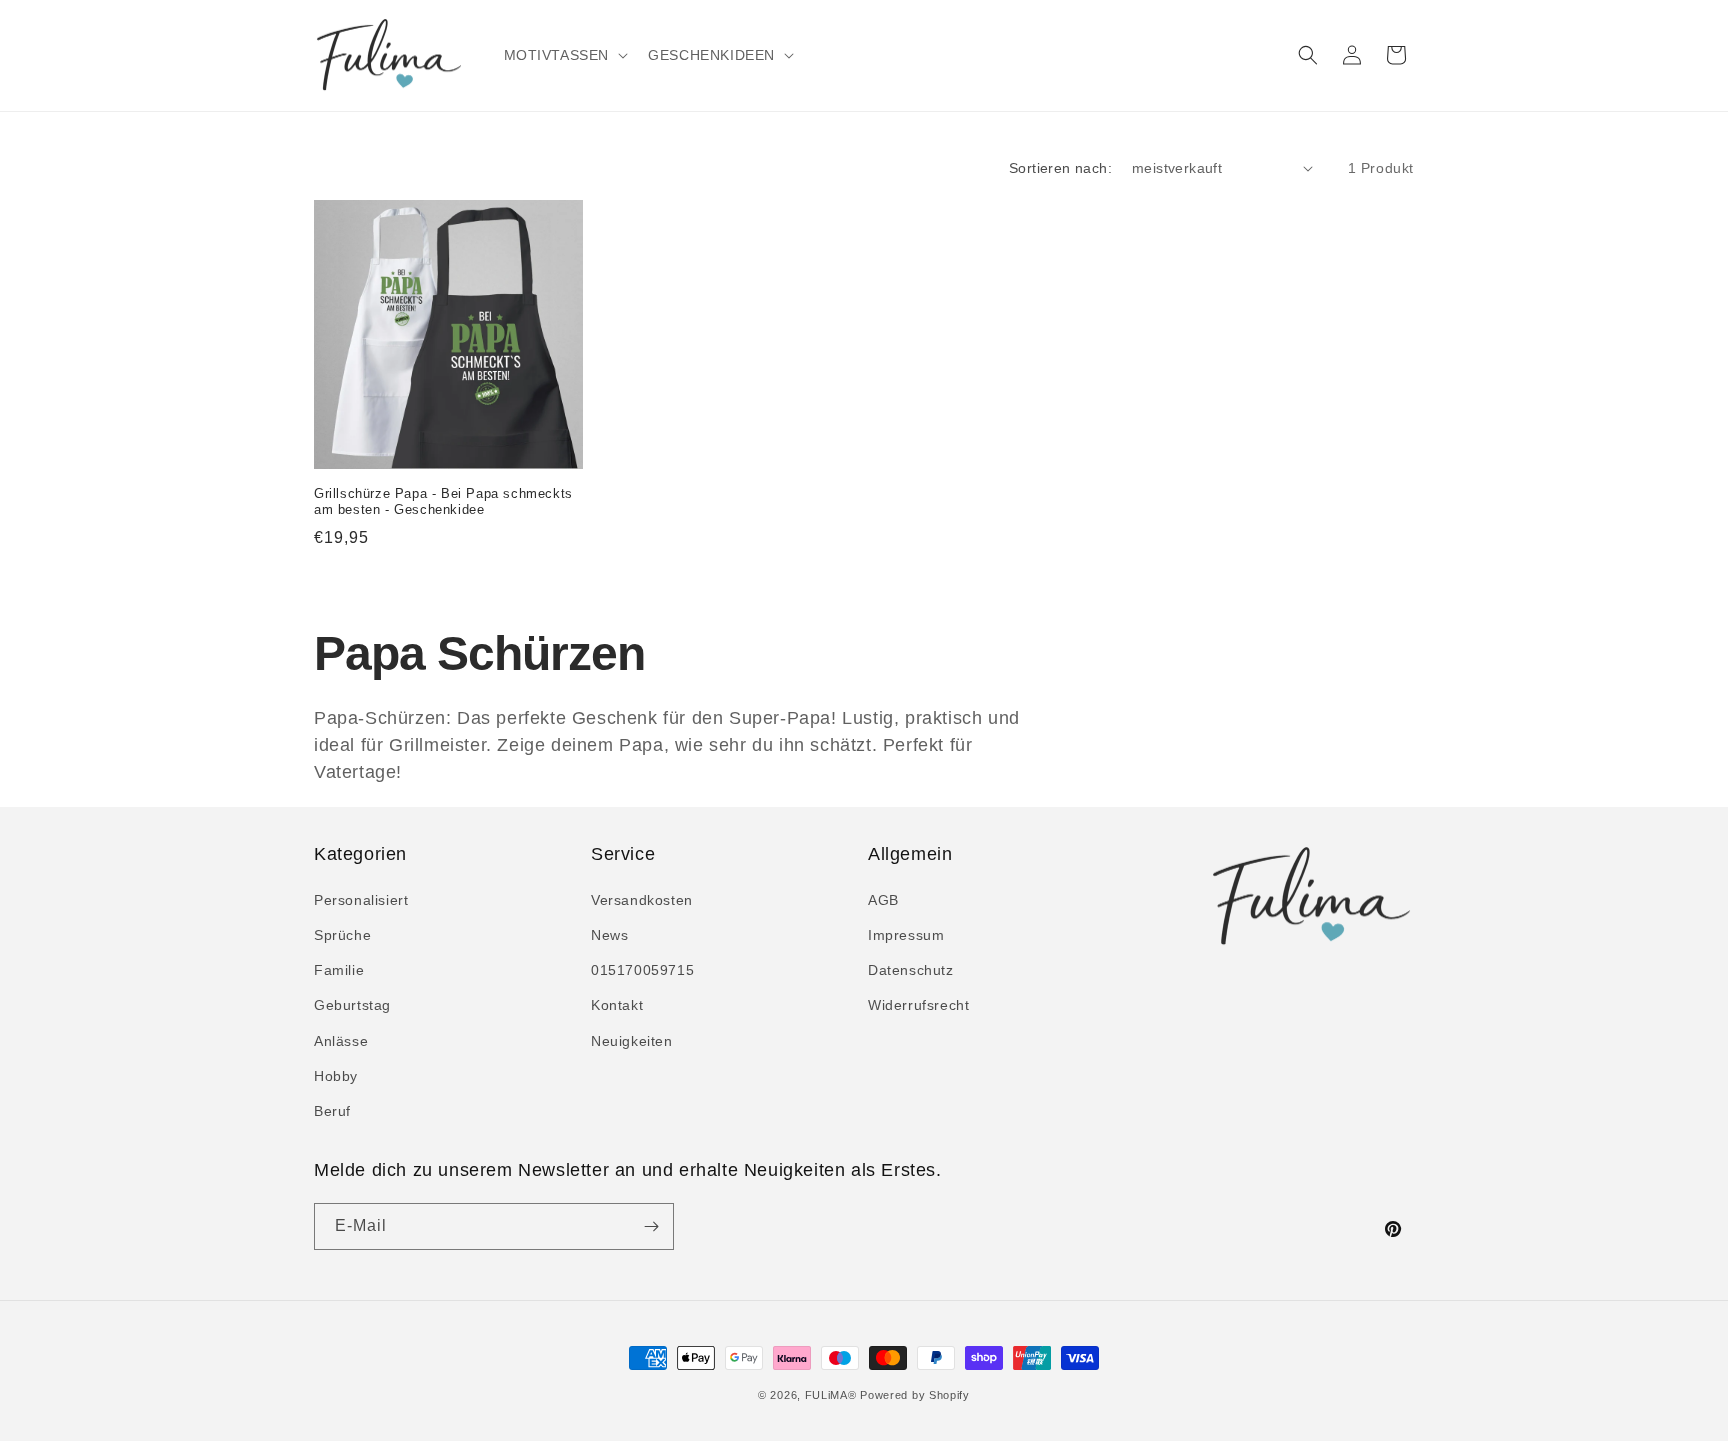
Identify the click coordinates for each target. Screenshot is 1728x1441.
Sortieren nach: (1060, 168)
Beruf (332, 1111)
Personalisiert (361, 900)
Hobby (336, 1076)
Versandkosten (642, 900)
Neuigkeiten (632, 1041)
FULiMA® (831, 1395)
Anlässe (341, 1041)
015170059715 (642, 970)
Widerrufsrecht (918, 1005)
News (609, 935)
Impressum (906, 935)
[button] (564, 55)
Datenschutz (911, 970)
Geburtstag (352, 1005)
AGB (883, 900)
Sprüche (342, 935)
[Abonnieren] (651, 1226)
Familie (339, 970)
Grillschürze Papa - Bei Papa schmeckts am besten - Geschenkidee (443, 502)
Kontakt (617, 1005)
